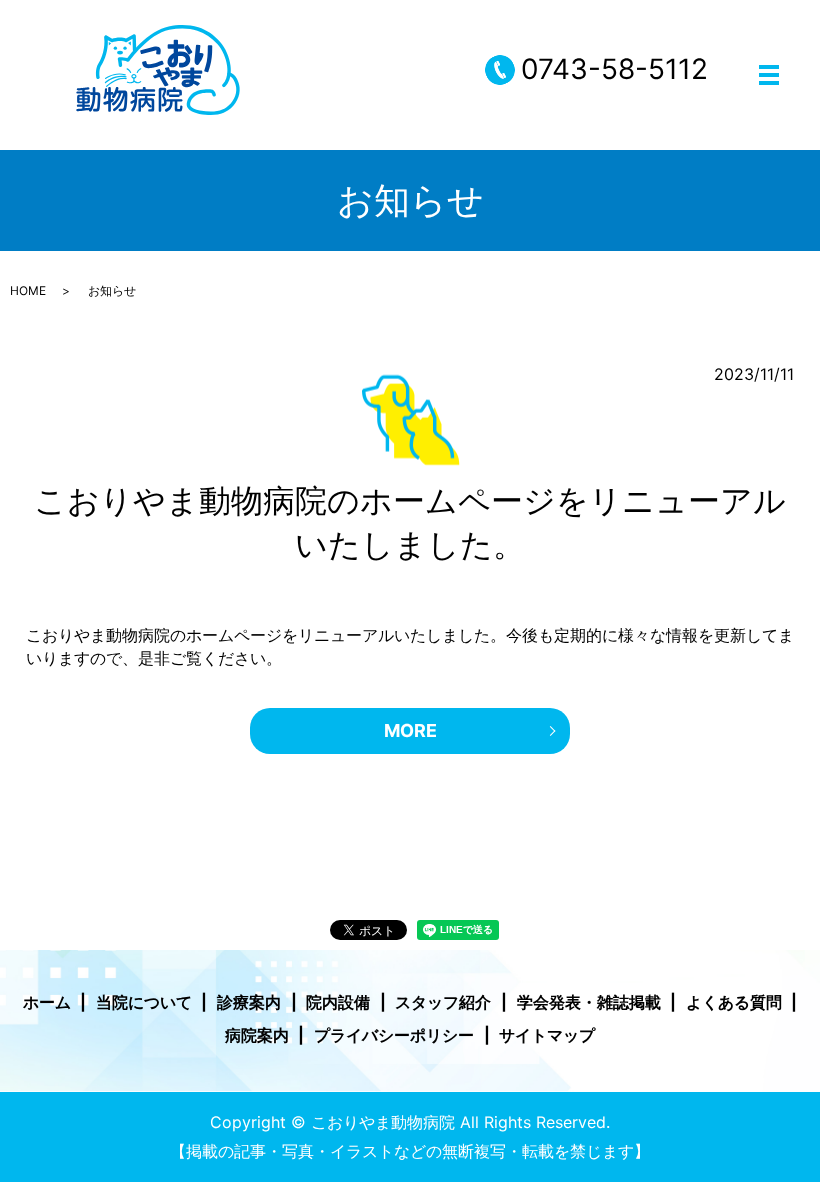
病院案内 (257, 1035)
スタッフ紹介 (443, 1002)
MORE (410, 730)
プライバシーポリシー (394, 1035)
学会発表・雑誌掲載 (589, 1002)
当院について (144, 1002)
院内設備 (338, 1002)
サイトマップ (547, 1035)
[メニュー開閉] (769, 75)
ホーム (47, 1002)
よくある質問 (734, 1002)
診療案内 (249, 1002)
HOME (28, 290)
